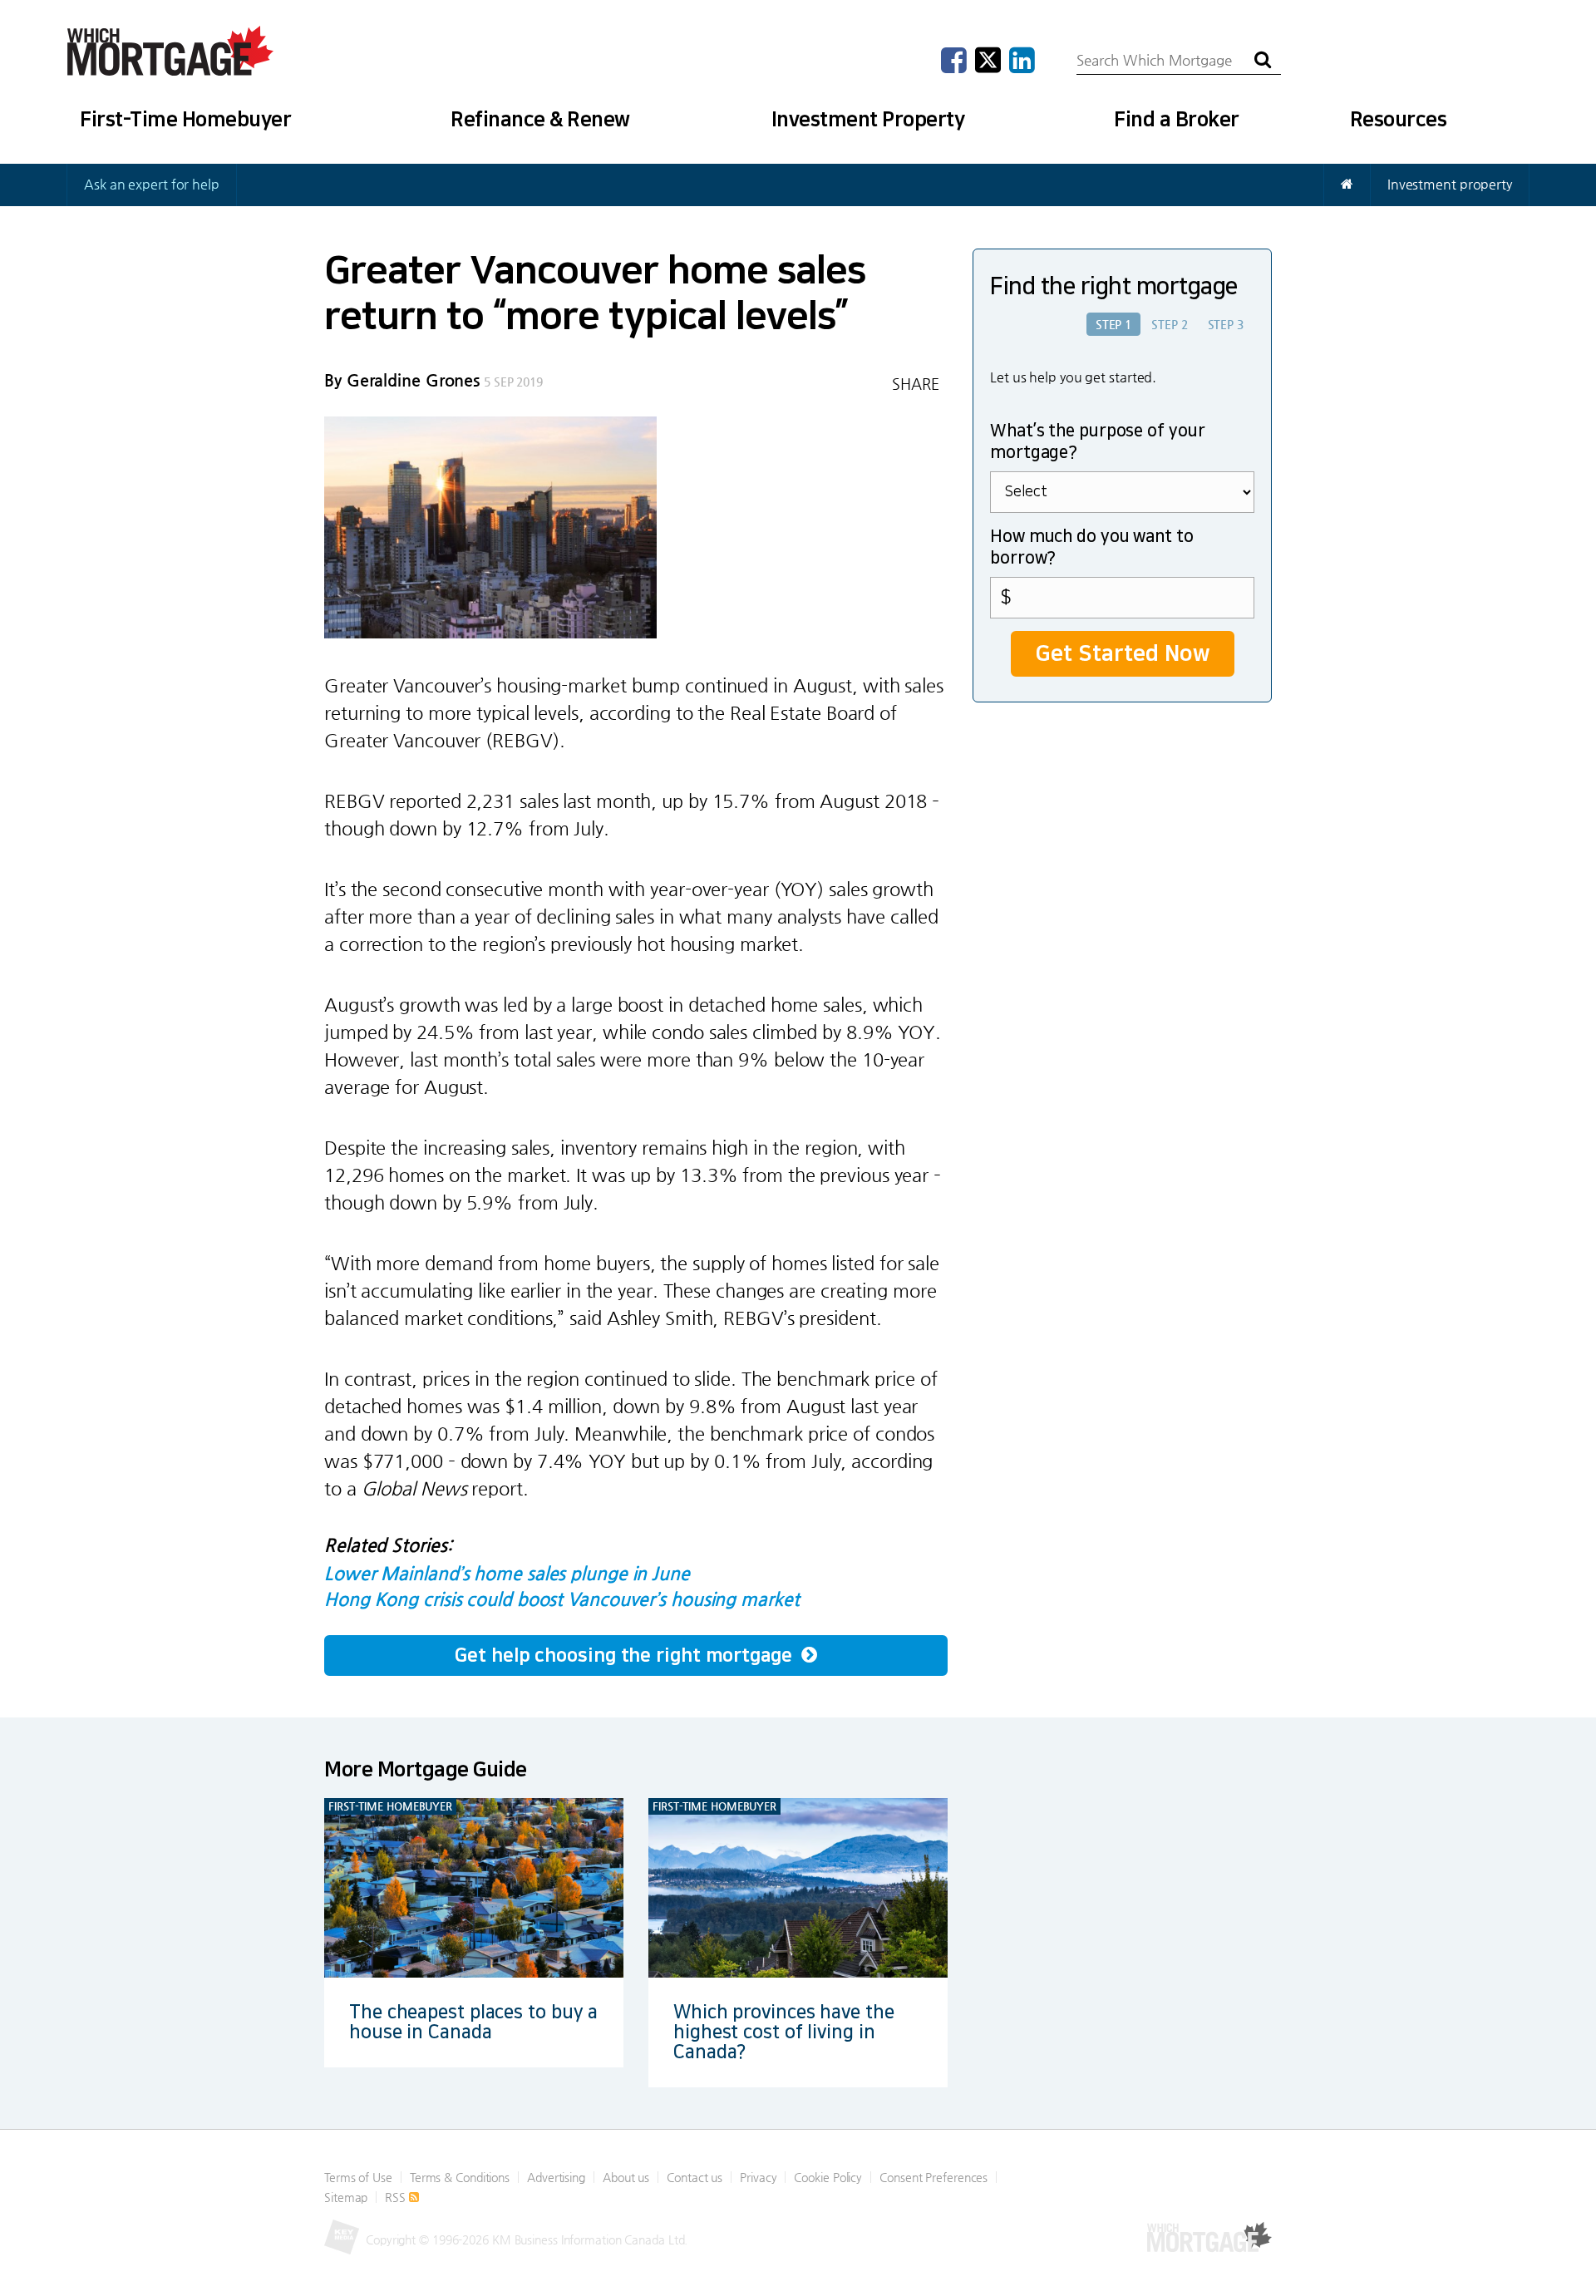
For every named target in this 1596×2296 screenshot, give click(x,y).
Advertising (556, 2177)
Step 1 (1113, 324)
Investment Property (868, 120)
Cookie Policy (828, 2177)
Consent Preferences (933, 2177)
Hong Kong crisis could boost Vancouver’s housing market (562, 1599)
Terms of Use (358, 2177)
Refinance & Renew (540, 120)
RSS (397, 2197)
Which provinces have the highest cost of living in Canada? (784, 2032)
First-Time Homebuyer (185, 120)
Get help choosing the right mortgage (626, 1655)
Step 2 (1169, 324)
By (402, 380)
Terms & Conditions (460, 2177)
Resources (1399, 120)
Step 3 (1226, 324)
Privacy (758, 2177)
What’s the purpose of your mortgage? (1097, 442)
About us (626, 2177)
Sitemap (346, 2197)
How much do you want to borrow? (1092, 548)
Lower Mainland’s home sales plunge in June (507, 1573)
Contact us (695, 2177)
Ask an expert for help (152, 184)
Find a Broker (1177, 120)
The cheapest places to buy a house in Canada (473, 2022)
